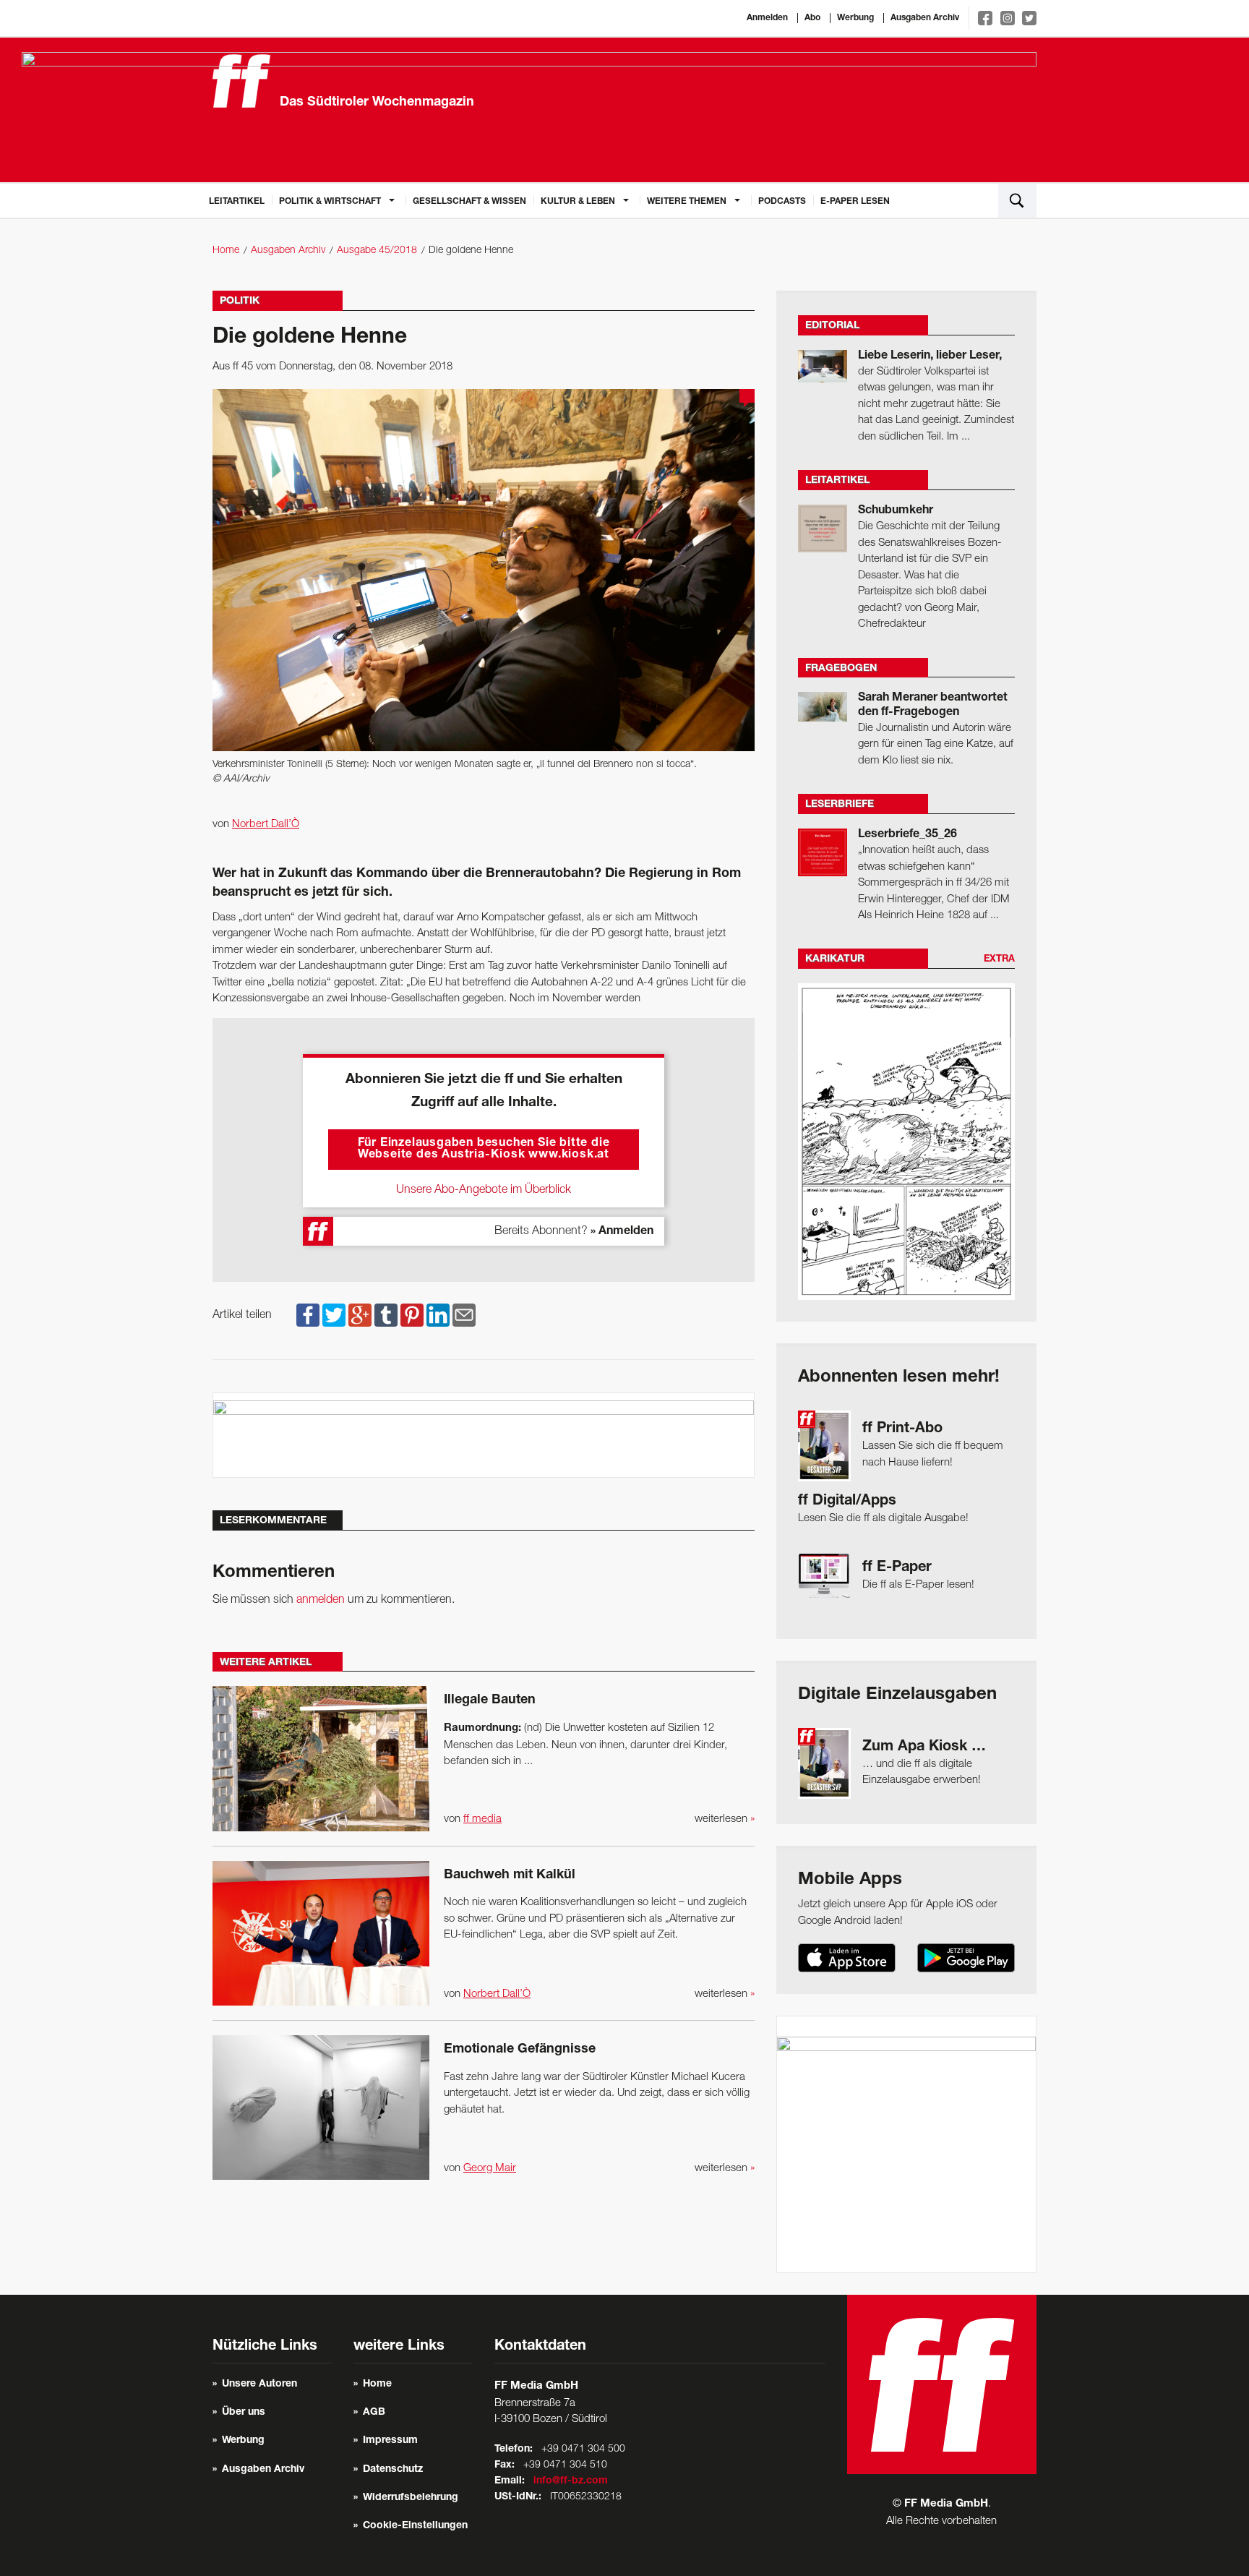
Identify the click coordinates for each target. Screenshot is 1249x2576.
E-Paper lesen (855, 202)
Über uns (244, 2413)
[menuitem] (237, 200)
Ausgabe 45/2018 (377, 251)
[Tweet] (334, 1315)
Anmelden (767, 18)
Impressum (390, 2441)
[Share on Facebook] (308, 1315)
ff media (482, 1819)
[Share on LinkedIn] (438, 1315)
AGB (374, 2413)
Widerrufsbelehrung (411, 2498)
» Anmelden (622, 1232)
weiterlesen (725, 1819)
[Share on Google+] (360, 1315)
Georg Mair (490, 2168)
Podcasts (782, 202)
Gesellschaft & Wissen (469, 202)
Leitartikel (237, 202)
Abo (812, 18)
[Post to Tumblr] (386, 1315)
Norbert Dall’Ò (266, 824)
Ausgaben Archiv (925, 18)
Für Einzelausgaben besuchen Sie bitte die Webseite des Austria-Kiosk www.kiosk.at (484, 1150)
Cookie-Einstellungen (415, 2526)
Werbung (855, 18)
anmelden (321, 1600)
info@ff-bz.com (571, 2481)
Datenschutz (393, 2470)
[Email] (464, 1315)
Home (226, 251)
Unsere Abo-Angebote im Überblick (484, 1190)
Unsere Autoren (259, 2384)
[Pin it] (412, 1315)
